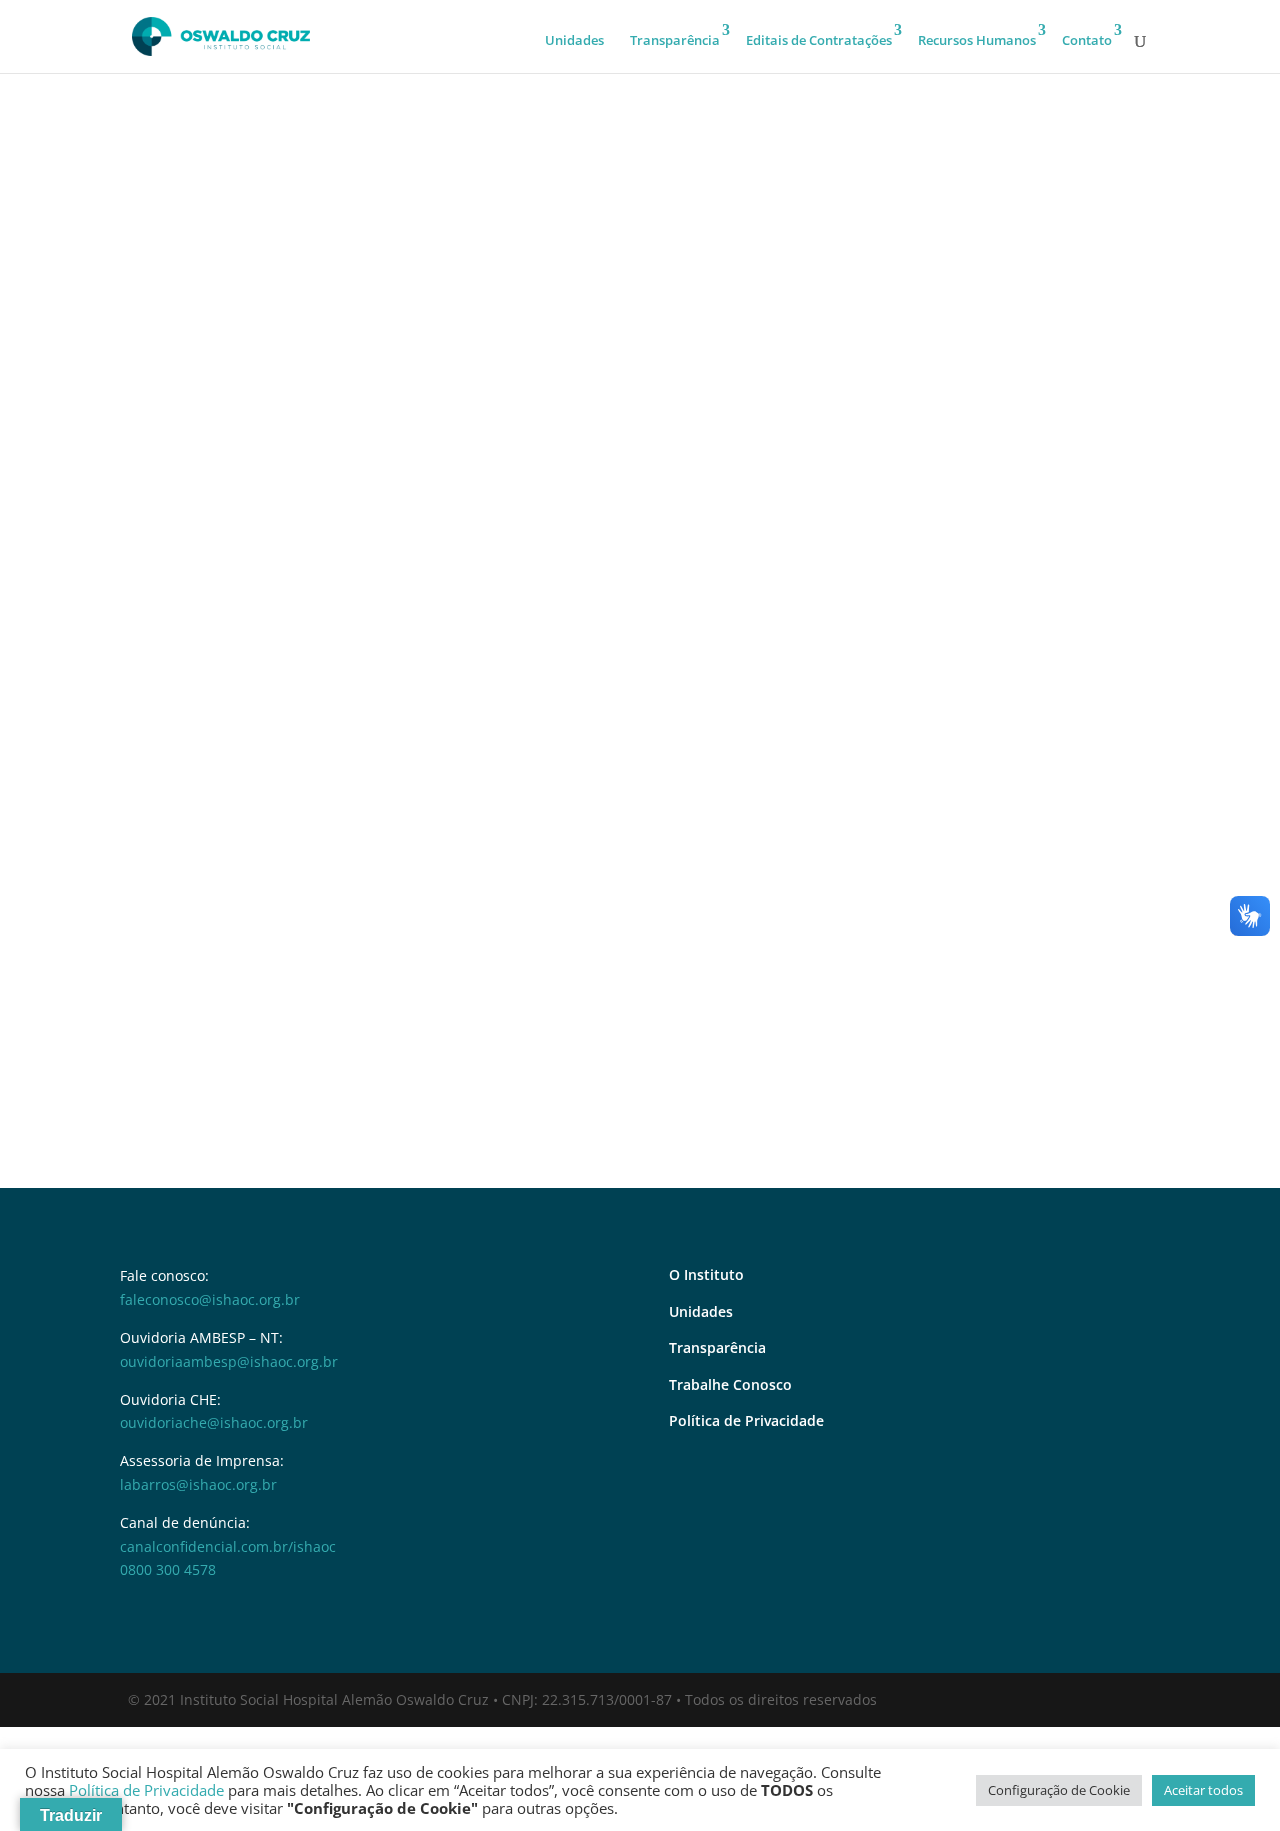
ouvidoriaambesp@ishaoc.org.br (229, 1361)
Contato (1087, 40)
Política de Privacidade (746, 1420)
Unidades (574, 40)
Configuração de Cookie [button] (1059, 1790)
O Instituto (706, 1274)
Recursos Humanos (977, 40)
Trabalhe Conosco (730, 1384)
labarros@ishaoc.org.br (198, 1484)
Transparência (675, 40)
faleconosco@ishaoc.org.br (210, 1299)
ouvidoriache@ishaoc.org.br (214, 1422)
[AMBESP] (640, 780)
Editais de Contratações (819, 40)
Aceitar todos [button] (1203, 1790)
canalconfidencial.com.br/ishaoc (228, 1546)
